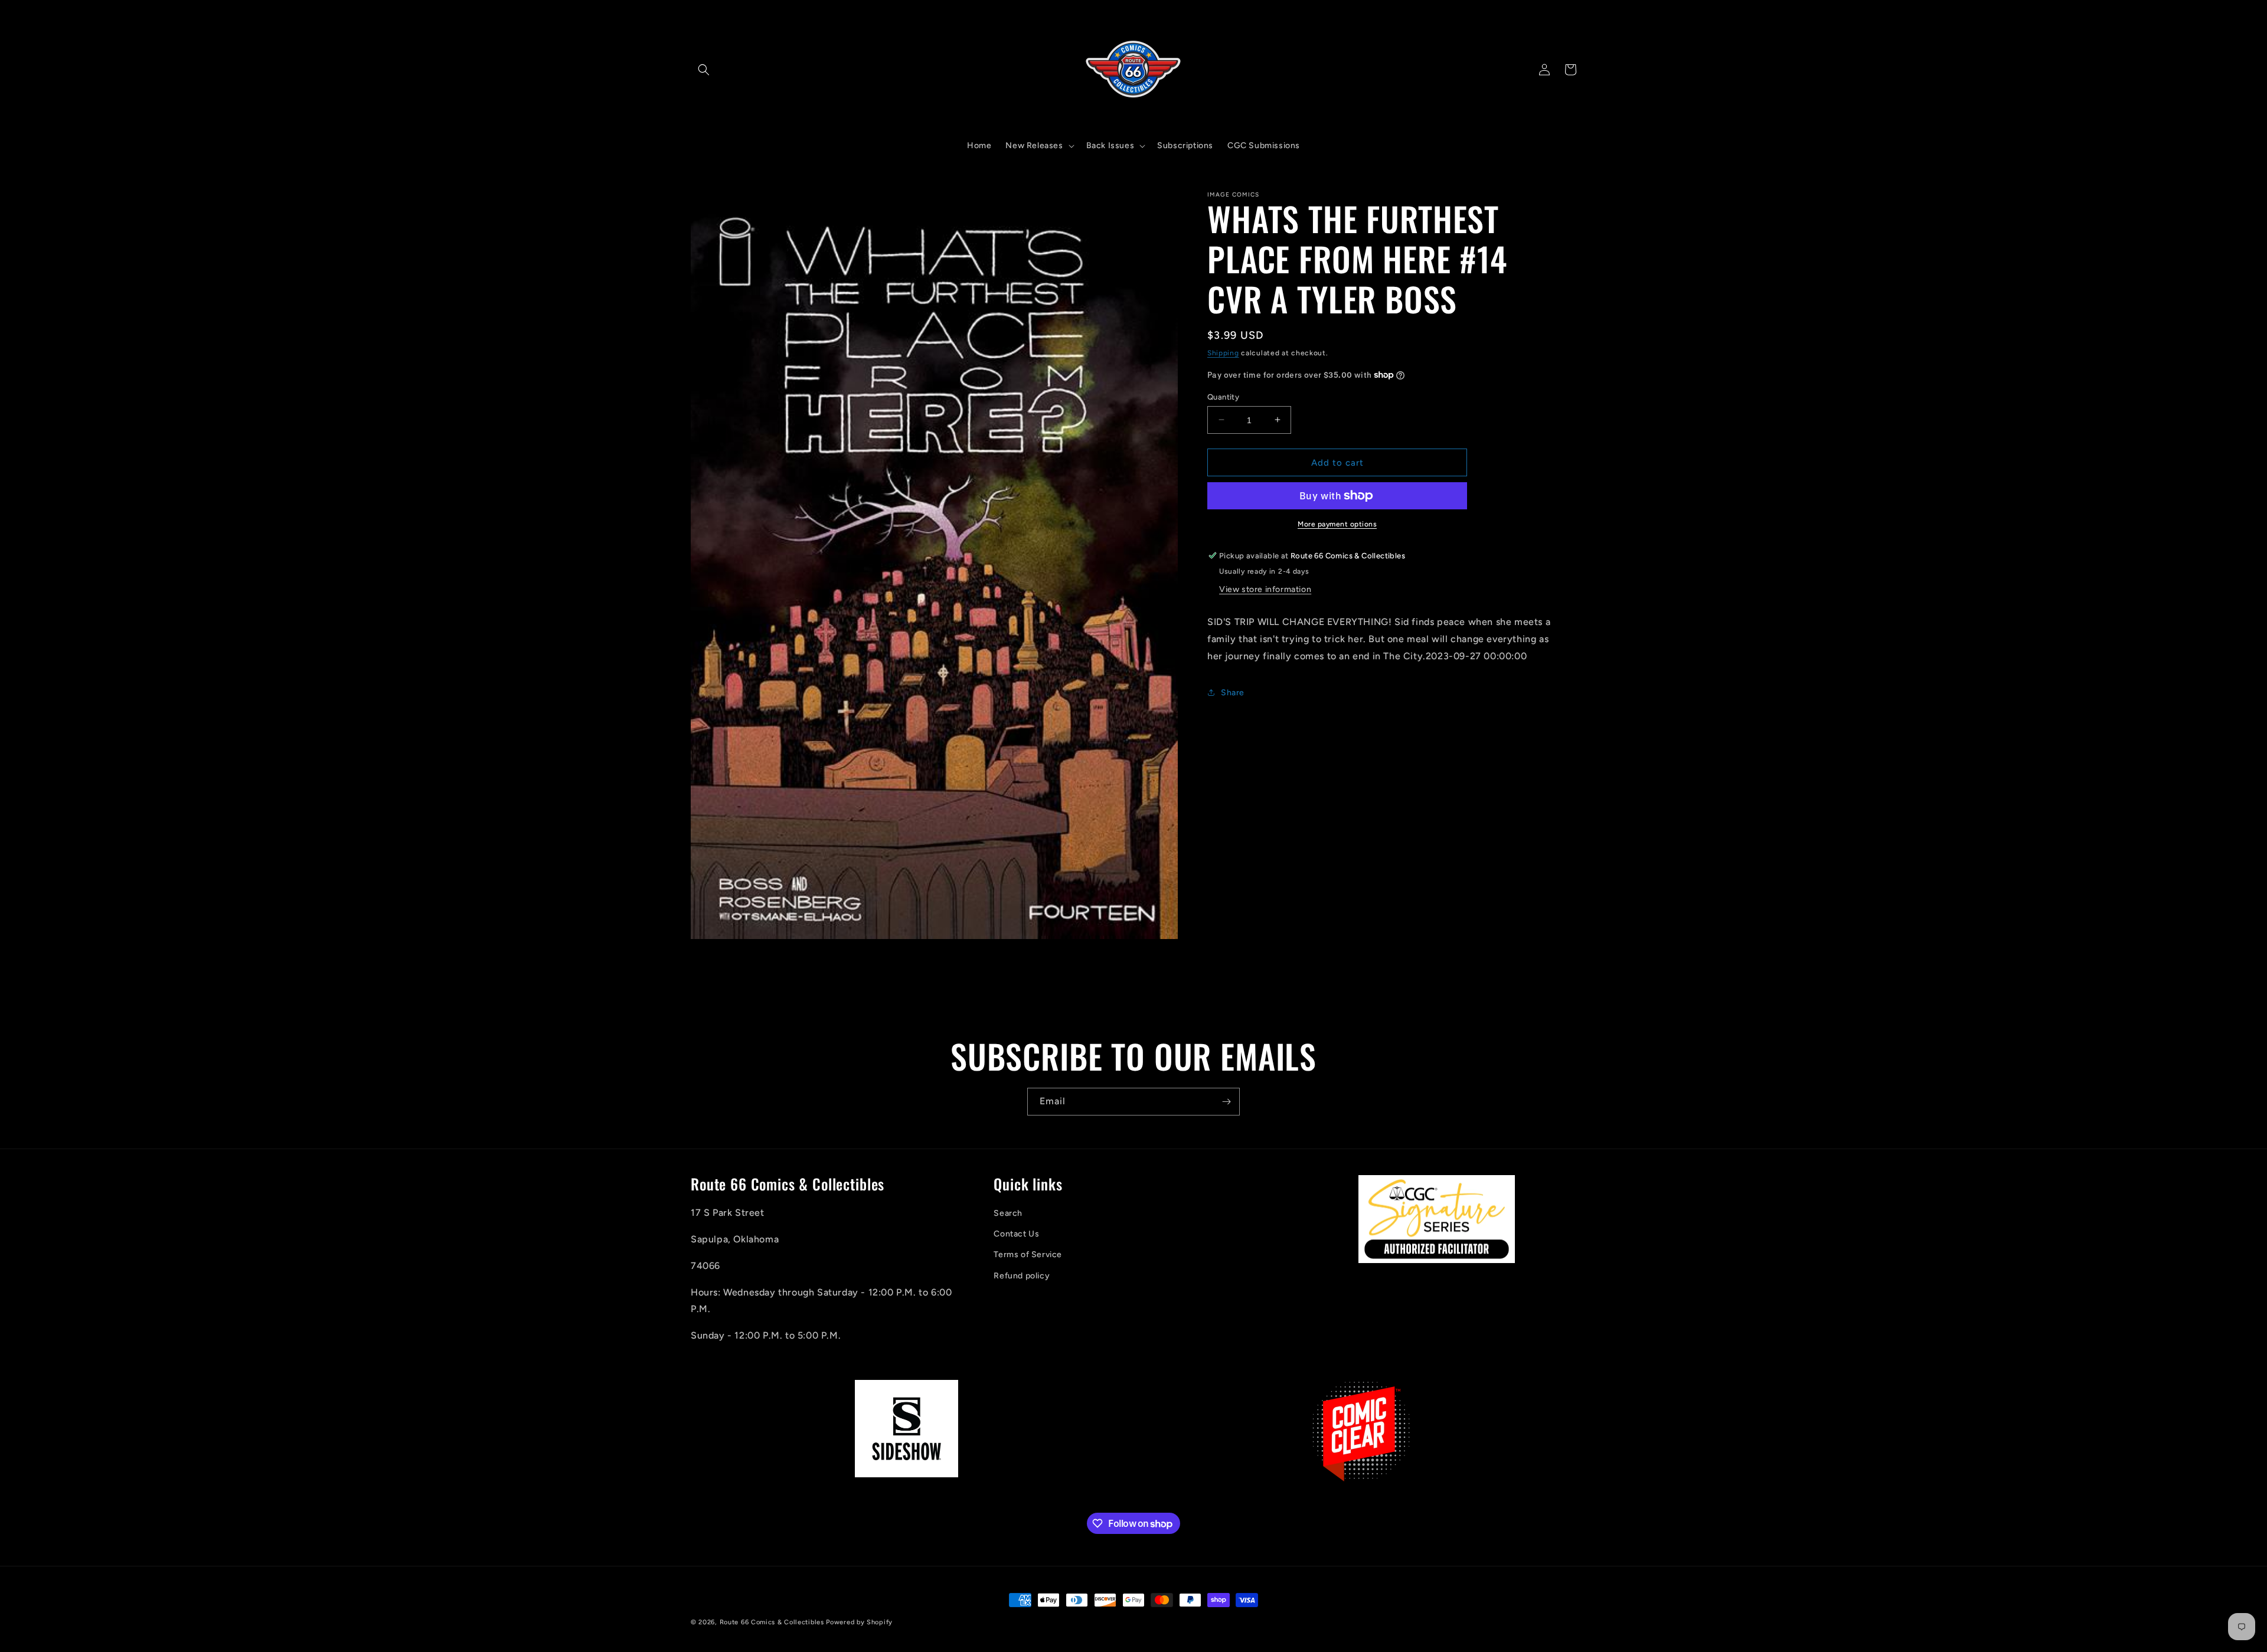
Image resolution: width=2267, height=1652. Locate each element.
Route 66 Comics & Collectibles (772, 1622)
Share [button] (1233, 692)
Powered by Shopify (859, 1622)
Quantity (1223, 396)
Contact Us (1016, 1234)
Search (1008, 1214)
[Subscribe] (1226, 1102)
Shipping (1223, 353)
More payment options (1337, 524)
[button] (704, 70)
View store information (1265, 589)
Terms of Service (1028, 1255)
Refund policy (1022, 1276)
